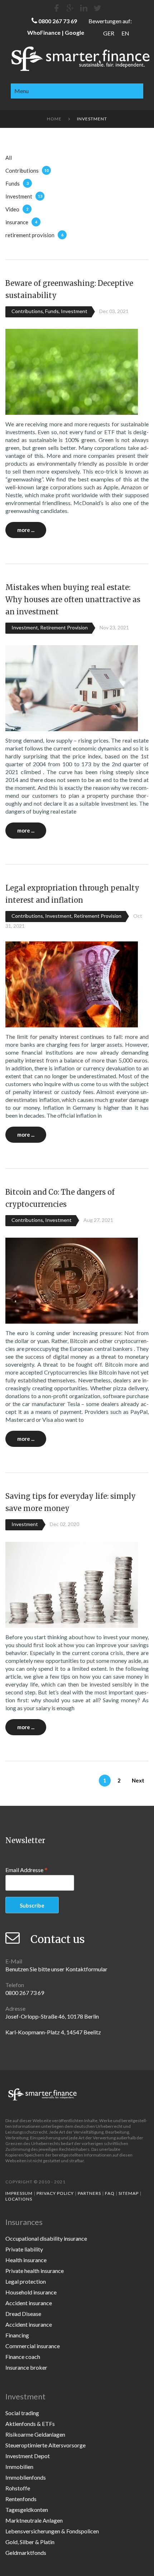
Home (54, 119)
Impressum (19, 2193)
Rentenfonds (21, 2499)
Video (12, 209)
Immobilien (19, 2467)
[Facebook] (57, 8)
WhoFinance (44, 32)
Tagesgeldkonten (27, 2510)
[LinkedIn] (84, 8)
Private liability (24, 2249)
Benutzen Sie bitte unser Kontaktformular (56, 1969)
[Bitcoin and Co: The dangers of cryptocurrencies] (72, 1280)
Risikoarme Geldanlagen (35, 2434)
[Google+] (70, 8)
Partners (89, 2193)
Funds (13, 183)
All (9, 158)
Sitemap (129, 2193)
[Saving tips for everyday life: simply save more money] (72, 1584)
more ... (26, 530)
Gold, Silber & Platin (30, 2542)
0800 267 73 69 (58, 21)
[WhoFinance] (97, 8)
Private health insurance (35, 2271)
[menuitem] (109, 33)
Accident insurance (29, 2303)
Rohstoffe (18, 2488)
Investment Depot (28, 2456)
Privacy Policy (55, 2193)
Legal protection (26, 2281)
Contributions (22, 171)
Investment (19, 196)
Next (138, 1780)
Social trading (22, 2413)
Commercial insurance (33, 2346)
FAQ (110, 2193)
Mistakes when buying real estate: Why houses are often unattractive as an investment (73, 599)
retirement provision (30, 235)
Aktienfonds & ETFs (30, 2424)
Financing (17, 2335)
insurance (17, 222)
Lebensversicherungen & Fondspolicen (52, 2531)
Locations (19, 2199)
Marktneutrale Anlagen (34, 2520)
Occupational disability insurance (46, 2238)
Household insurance (31, 2292)
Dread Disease (23, 2314)
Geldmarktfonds (26, 2553)
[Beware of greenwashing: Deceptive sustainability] (72, 371)
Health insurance (26, 2260)
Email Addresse (27, 1870)
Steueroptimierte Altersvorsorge (45, 2445)
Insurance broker (26, 2367)
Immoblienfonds (26, 2477)
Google (74, 32)
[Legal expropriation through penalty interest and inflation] (72, 984)
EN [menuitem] (125, 33)
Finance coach (23, 2357)
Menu (21, 91)
